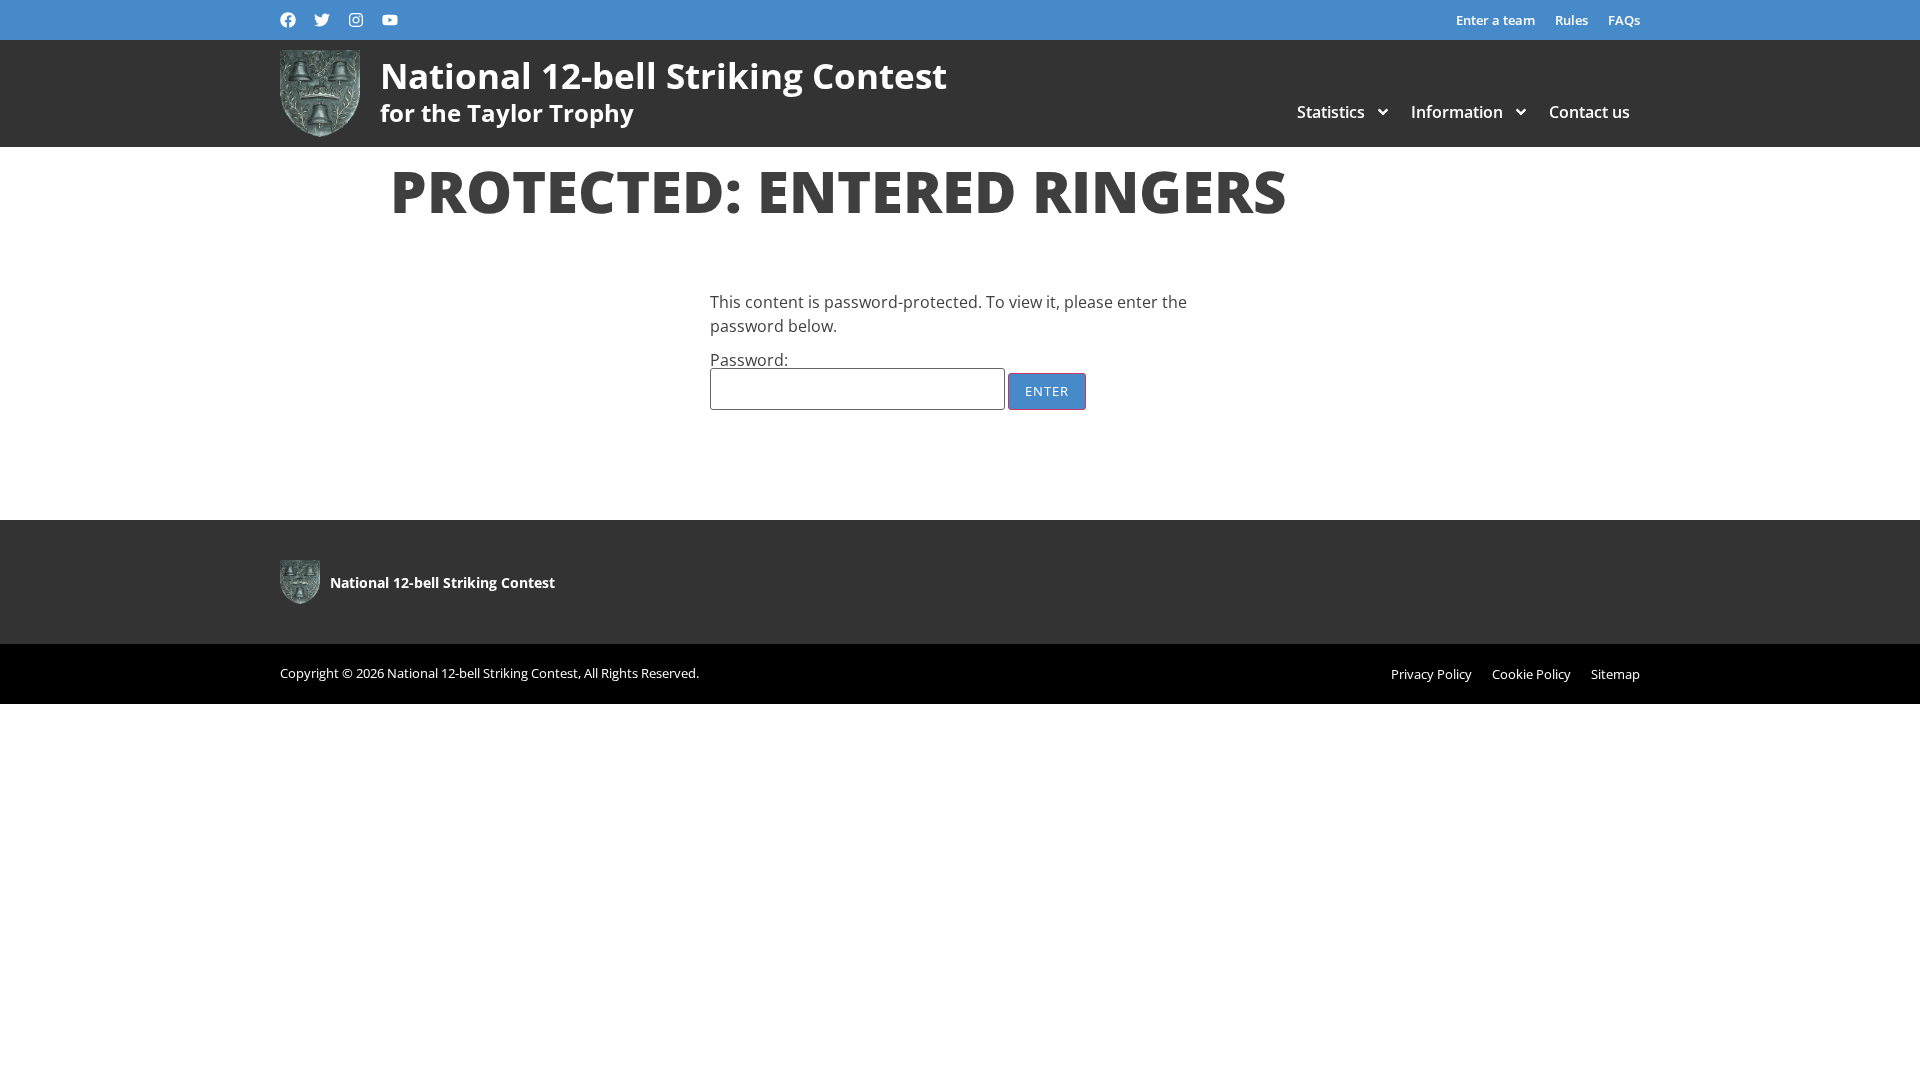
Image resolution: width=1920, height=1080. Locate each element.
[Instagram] (356, 20)
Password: (749, 361)
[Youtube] (390, 20)
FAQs (1624, 20)
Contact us (1589, 112)
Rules (1571, 20)
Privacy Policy (1431, 674)
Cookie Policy (1531, 674)
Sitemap (1615, 674)
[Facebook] (288, 20)
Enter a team (1495, 20)
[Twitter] (322, 20)
